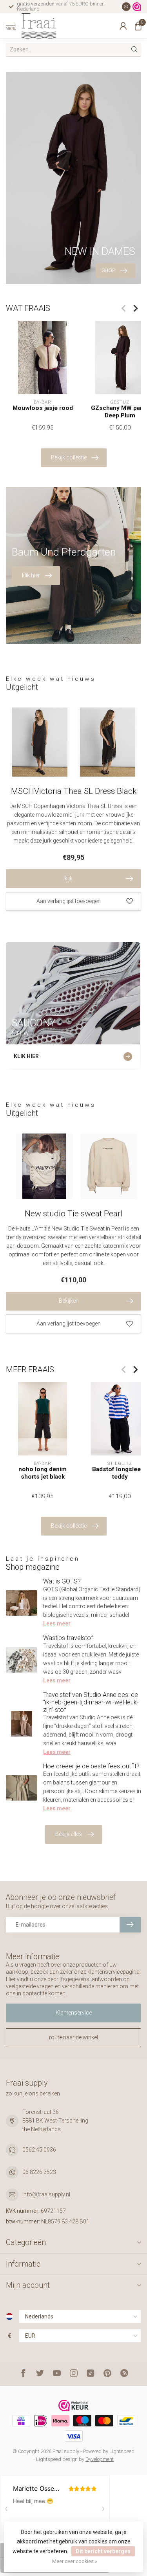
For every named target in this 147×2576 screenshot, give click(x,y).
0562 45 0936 (39, 2150)
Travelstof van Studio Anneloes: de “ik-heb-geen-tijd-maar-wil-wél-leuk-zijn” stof (91, 1702)
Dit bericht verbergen (103, 2551)
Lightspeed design (57, 2459)
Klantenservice (74, 2013)
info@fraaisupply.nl (46, 2194)
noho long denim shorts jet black (43, 1473)
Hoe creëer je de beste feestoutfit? (91, 1766)
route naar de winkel (73, 2037)
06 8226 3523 (39, 2172)
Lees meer (57, 1623)
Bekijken (69, 1301)
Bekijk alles (69, 1834)
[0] (138, 26)
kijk (69, 878)
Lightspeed (122, 2451)
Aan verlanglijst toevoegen (69, 901)
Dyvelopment (100, 2459)
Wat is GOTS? (62, 1581)
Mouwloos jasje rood (43, 408)
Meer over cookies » (75, 2561)
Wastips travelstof (68, 1638)
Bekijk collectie (69, 457)
